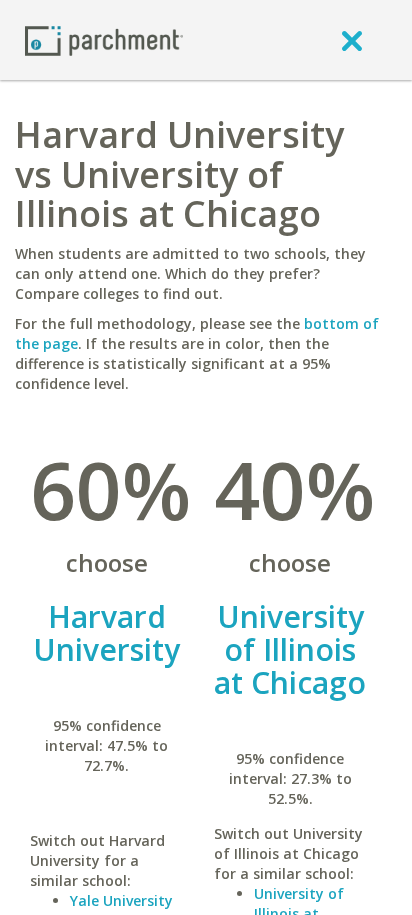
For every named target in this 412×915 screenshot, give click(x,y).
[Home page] (104, 39)
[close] (352, 40)
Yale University (121, 900)
